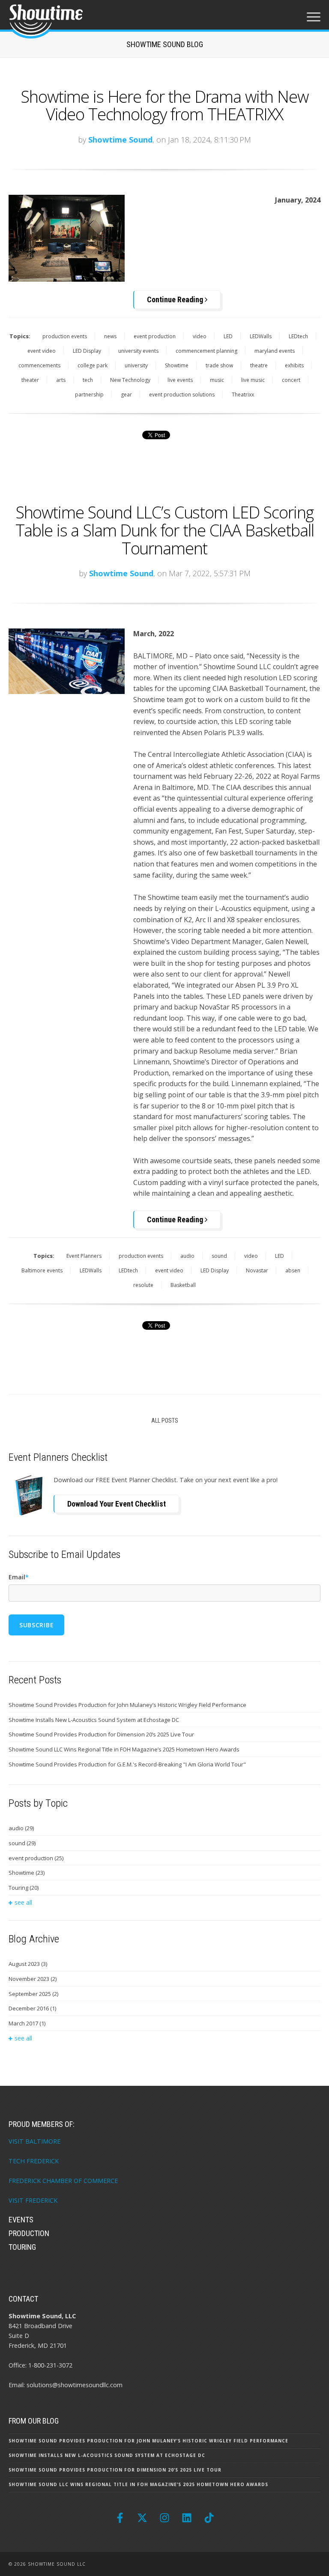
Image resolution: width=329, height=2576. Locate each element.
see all (23, 1902)
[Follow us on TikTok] (209, 2518)
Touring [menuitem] (22, 2247)
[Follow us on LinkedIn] (187, 2518)
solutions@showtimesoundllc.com (75, 2385)
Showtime (177, 365)
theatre (259, 365)
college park (93, 365)
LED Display (87, 351)
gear (126, 395)
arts (61, 380)
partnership (89, 395)
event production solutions (182, 395)
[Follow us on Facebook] (120, 2518)
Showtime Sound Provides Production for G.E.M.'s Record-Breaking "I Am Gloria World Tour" (127, 1764)
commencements (39, 365)
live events (180, 380)
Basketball (183, 1285)
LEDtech (298, 336)
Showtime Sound (120, 140)
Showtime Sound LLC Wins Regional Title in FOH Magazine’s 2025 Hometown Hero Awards (124, 1749)
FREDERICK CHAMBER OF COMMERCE (63, 2181)
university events (138, 351)
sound (219, 1256)
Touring (24, 1888)
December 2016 (32, 2008)
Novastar (257, 1270)
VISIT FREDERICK (33, 2200)
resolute (143, 1285)
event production (155, 336)
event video (42, 351)
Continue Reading (176, 299)
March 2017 (27, 2023)
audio (187, 1256)
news (110, 336)
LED (228, 336)
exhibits (294, 365)
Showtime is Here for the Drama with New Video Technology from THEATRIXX (164, 105)
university (136, 365)
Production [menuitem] (29, 2233)
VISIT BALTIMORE (34, 2141)
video (200, 336)
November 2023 (33, 1979)
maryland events (275, 351)
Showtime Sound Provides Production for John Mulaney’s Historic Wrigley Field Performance (127, 1705)
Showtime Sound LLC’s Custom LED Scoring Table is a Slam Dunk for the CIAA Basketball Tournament (165, 530)
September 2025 (33, 1994)
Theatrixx (243, 395)
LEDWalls (261, 336)
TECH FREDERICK (34, 2161)
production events (65, 336)
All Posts (165, 1421)
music (217, 380)
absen (293, 1270)
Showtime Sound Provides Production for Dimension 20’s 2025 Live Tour (101, 1734)
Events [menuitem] (21, 2220)
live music (253, 380)
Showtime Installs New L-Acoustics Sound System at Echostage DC (94, 1720)
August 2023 (28, 1964)
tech (88, 380)
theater (30, 380)
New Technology (130, 380)
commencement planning (206, 351)
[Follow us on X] (142, 2518)
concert (291, 380)
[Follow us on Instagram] (164, 2518)
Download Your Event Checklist (117, 1504)
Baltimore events (42, 1270)
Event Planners (84, 1256)
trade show (219, 365)
